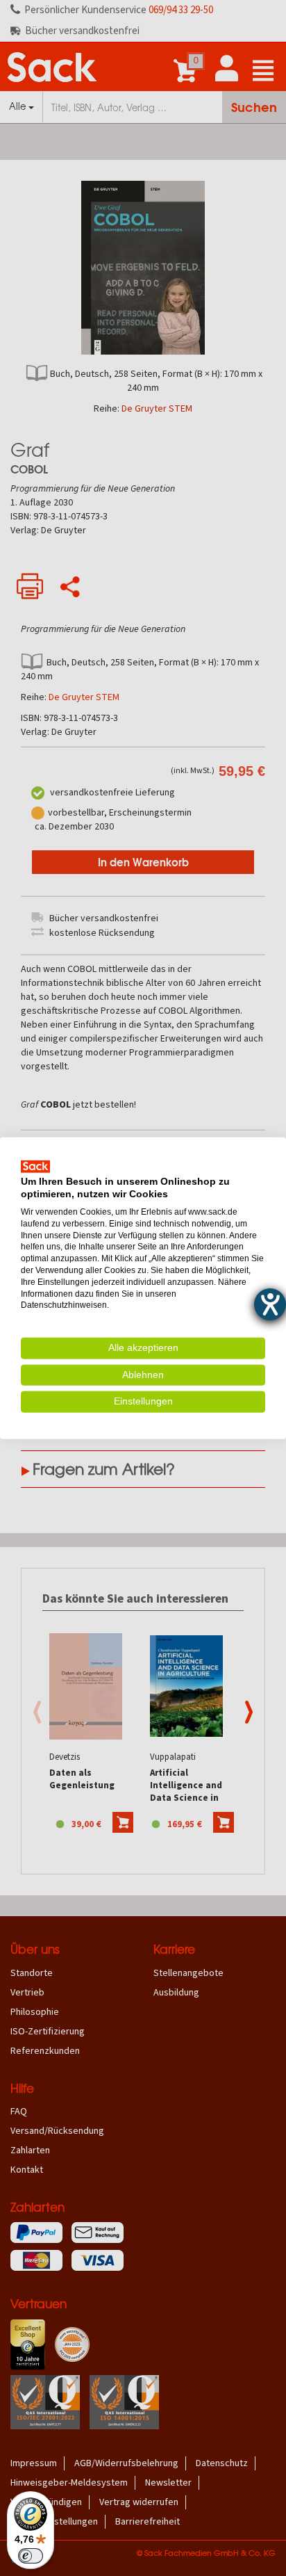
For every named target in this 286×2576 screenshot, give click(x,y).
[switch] (31, 2556)
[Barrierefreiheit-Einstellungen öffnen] (270, 1304)
